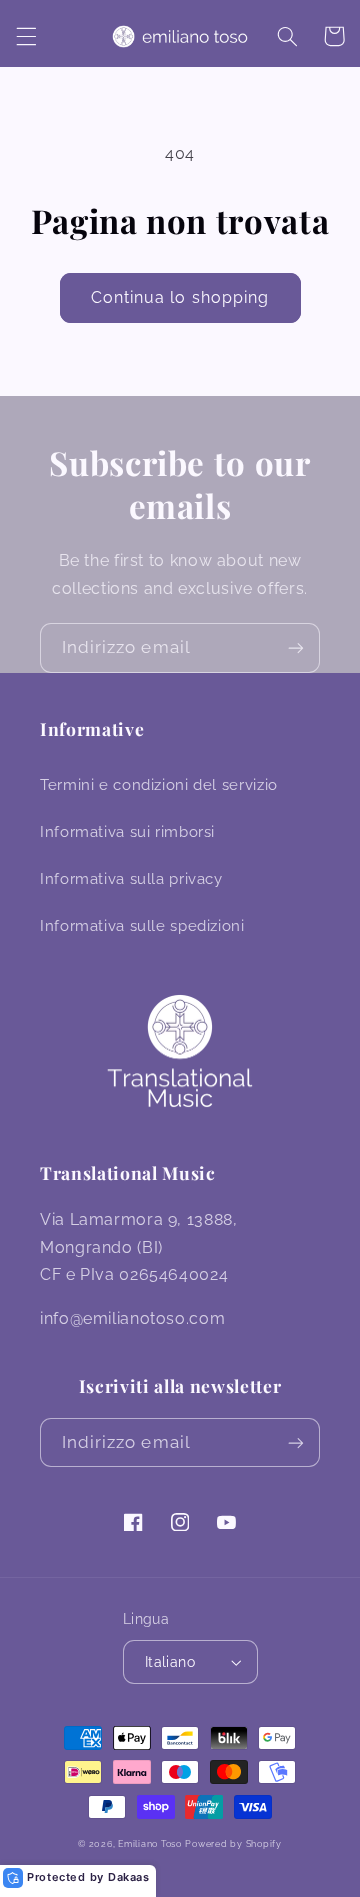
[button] (26, 36)
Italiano (170, 1662)
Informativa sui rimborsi (127, 831)
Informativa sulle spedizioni (142, 925)
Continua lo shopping (180, 297)
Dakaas (129, 1877)
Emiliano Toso (150, 1844)
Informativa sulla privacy (131, 878)
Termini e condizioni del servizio (159, 784)
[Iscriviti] (296, 647)
